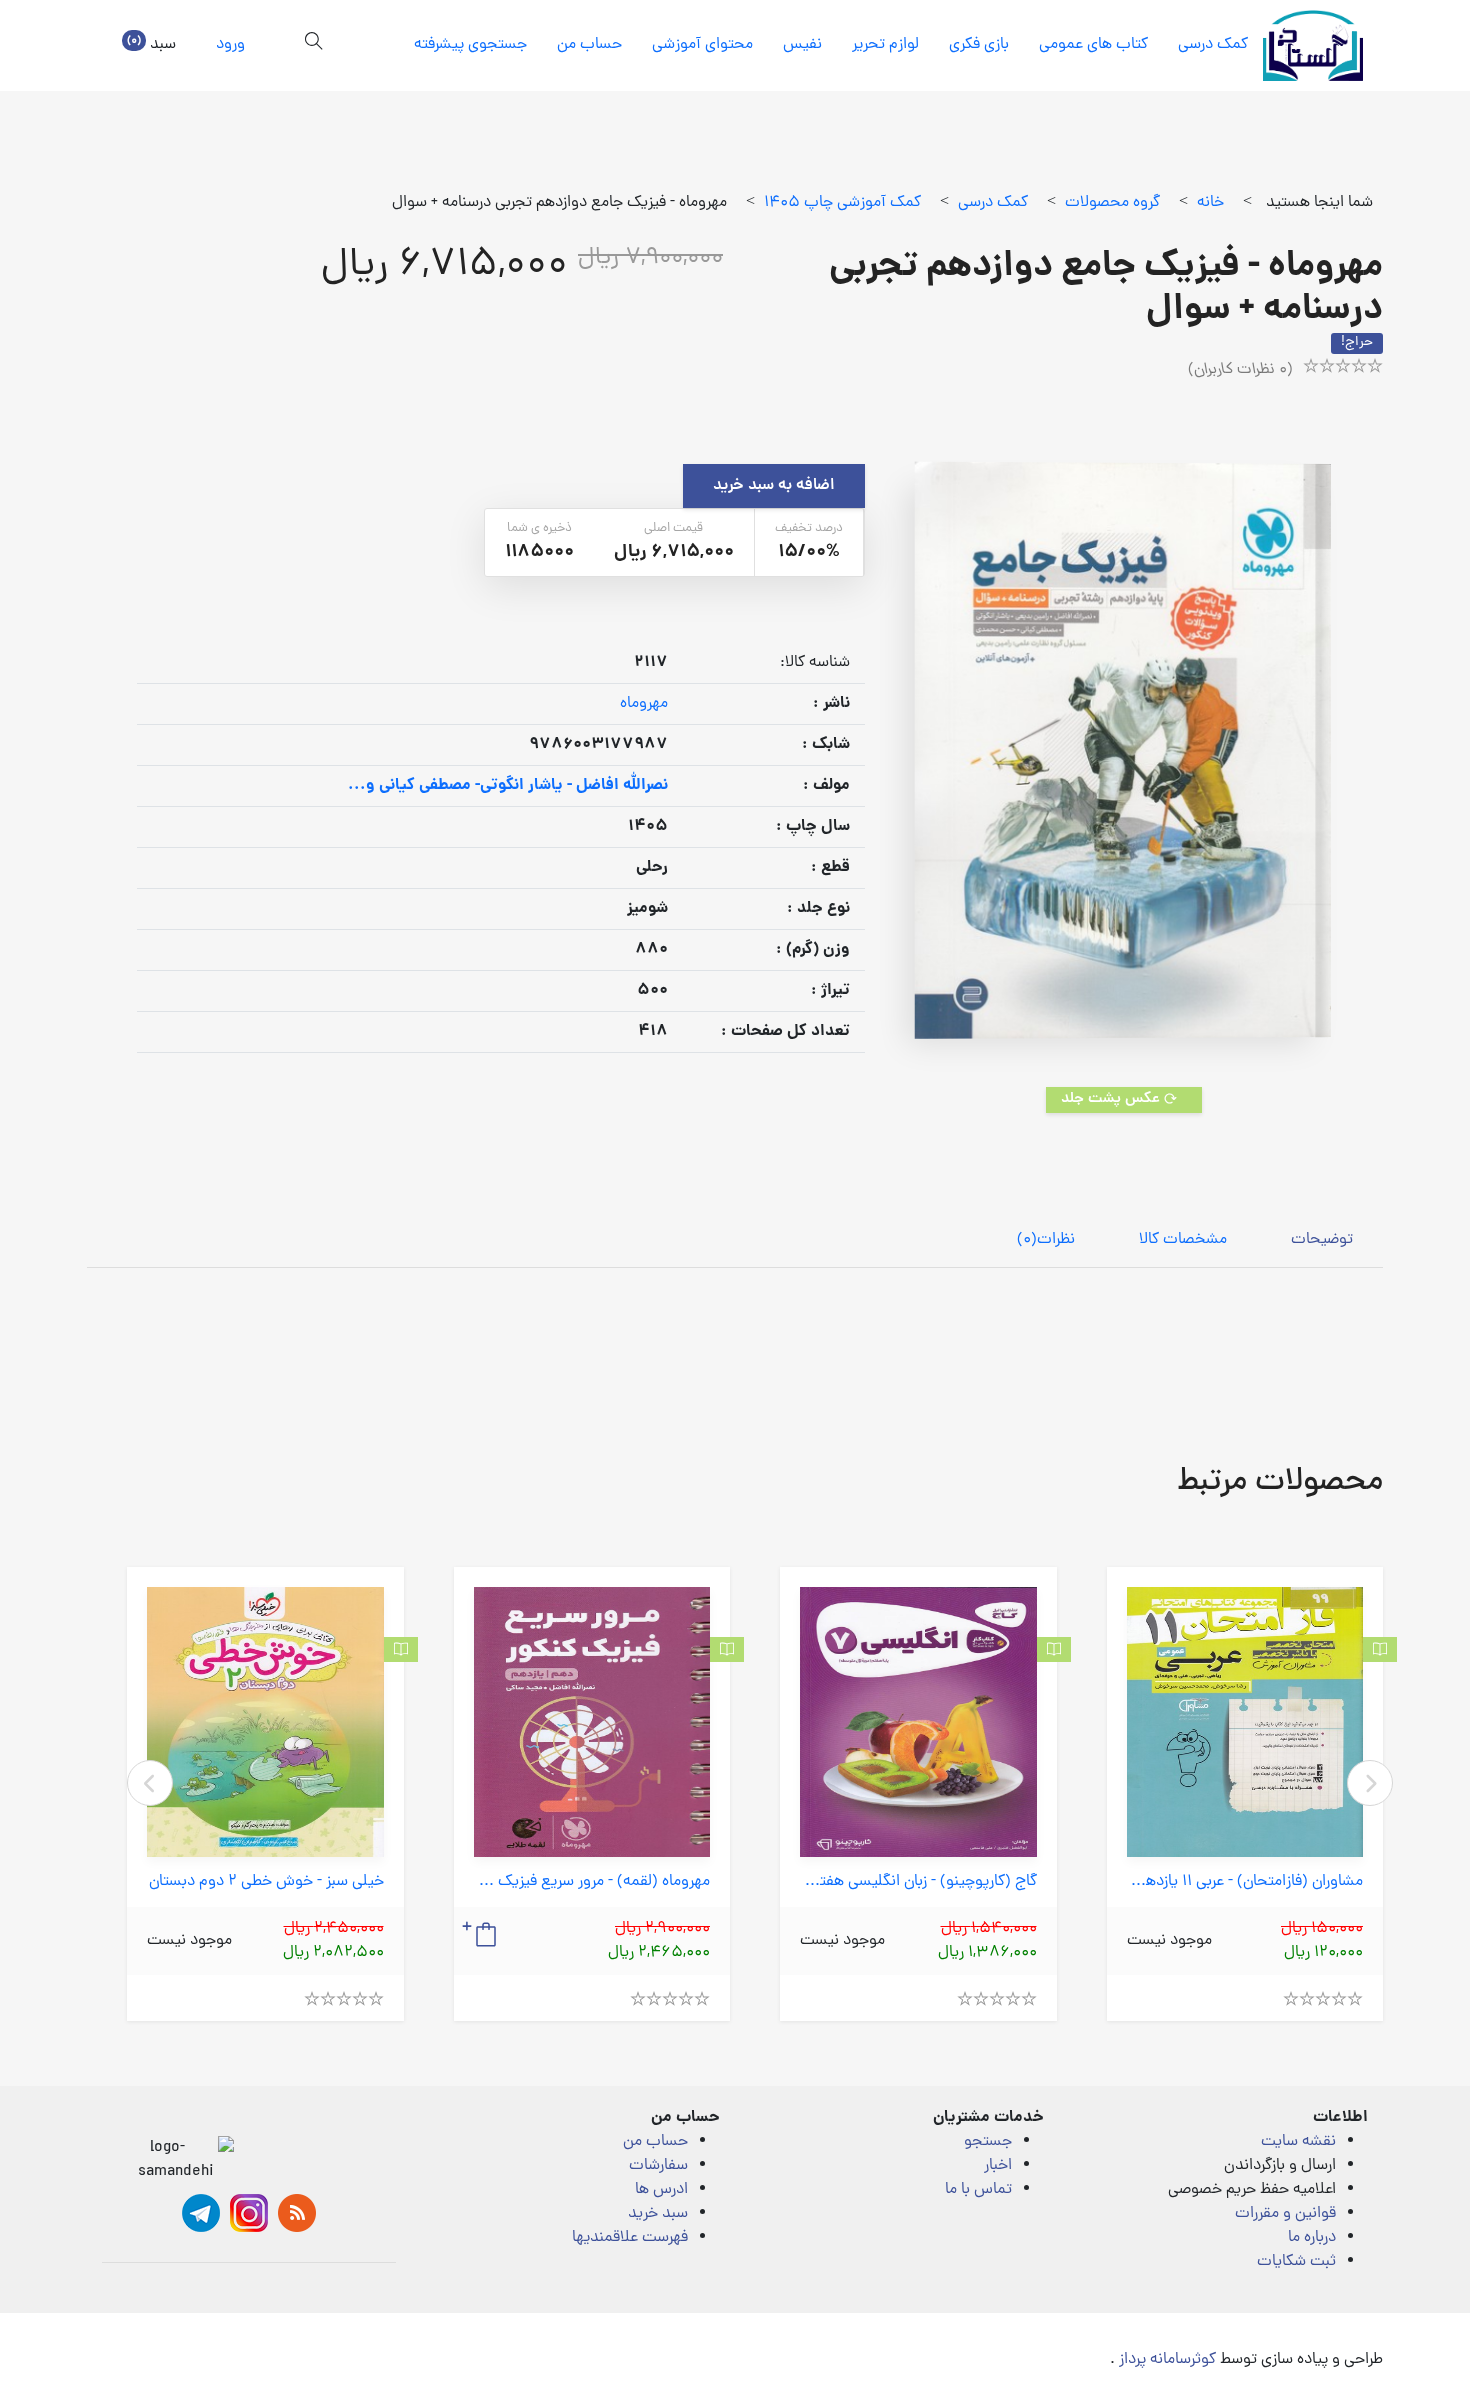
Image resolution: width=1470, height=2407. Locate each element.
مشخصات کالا (1183, 1240)
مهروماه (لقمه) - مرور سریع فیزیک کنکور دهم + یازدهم (592, 1882)
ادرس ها (661, 2190)
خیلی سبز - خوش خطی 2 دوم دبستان (266, 1882)
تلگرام (201, 2213)
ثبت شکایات (1296, 2262)
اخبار (998, 2166)
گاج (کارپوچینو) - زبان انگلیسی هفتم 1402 (918, 1882)
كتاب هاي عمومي (1093, 45)
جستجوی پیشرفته (470, 45)
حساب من (589, 45)
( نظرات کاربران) (1240, 370)
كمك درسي (1213, 45)
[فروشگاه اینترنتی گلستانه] (1313, 45)
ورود (230, 45)
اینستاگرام (249, 2213)
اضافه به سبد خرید (774, 486)
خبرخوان (297, 2213)
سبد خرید (658, 2214)
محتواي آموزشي (702, 45)
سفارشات (658, 2166)
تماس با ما (978, 2190)
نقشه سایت (1298, 2142)
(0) (1046, 1240)
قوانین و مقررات (1285, 2214)
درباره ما (1312, 2238)
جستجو (988, 2142)
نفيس (802, 45)
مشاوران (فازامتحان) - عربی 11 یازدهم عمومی (1245, 1882)
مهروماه (644, 704)
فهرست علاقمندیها (630, 2238)
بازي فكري (979, 45)
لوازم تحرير (885, 45)
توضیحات (1322, 1240)
